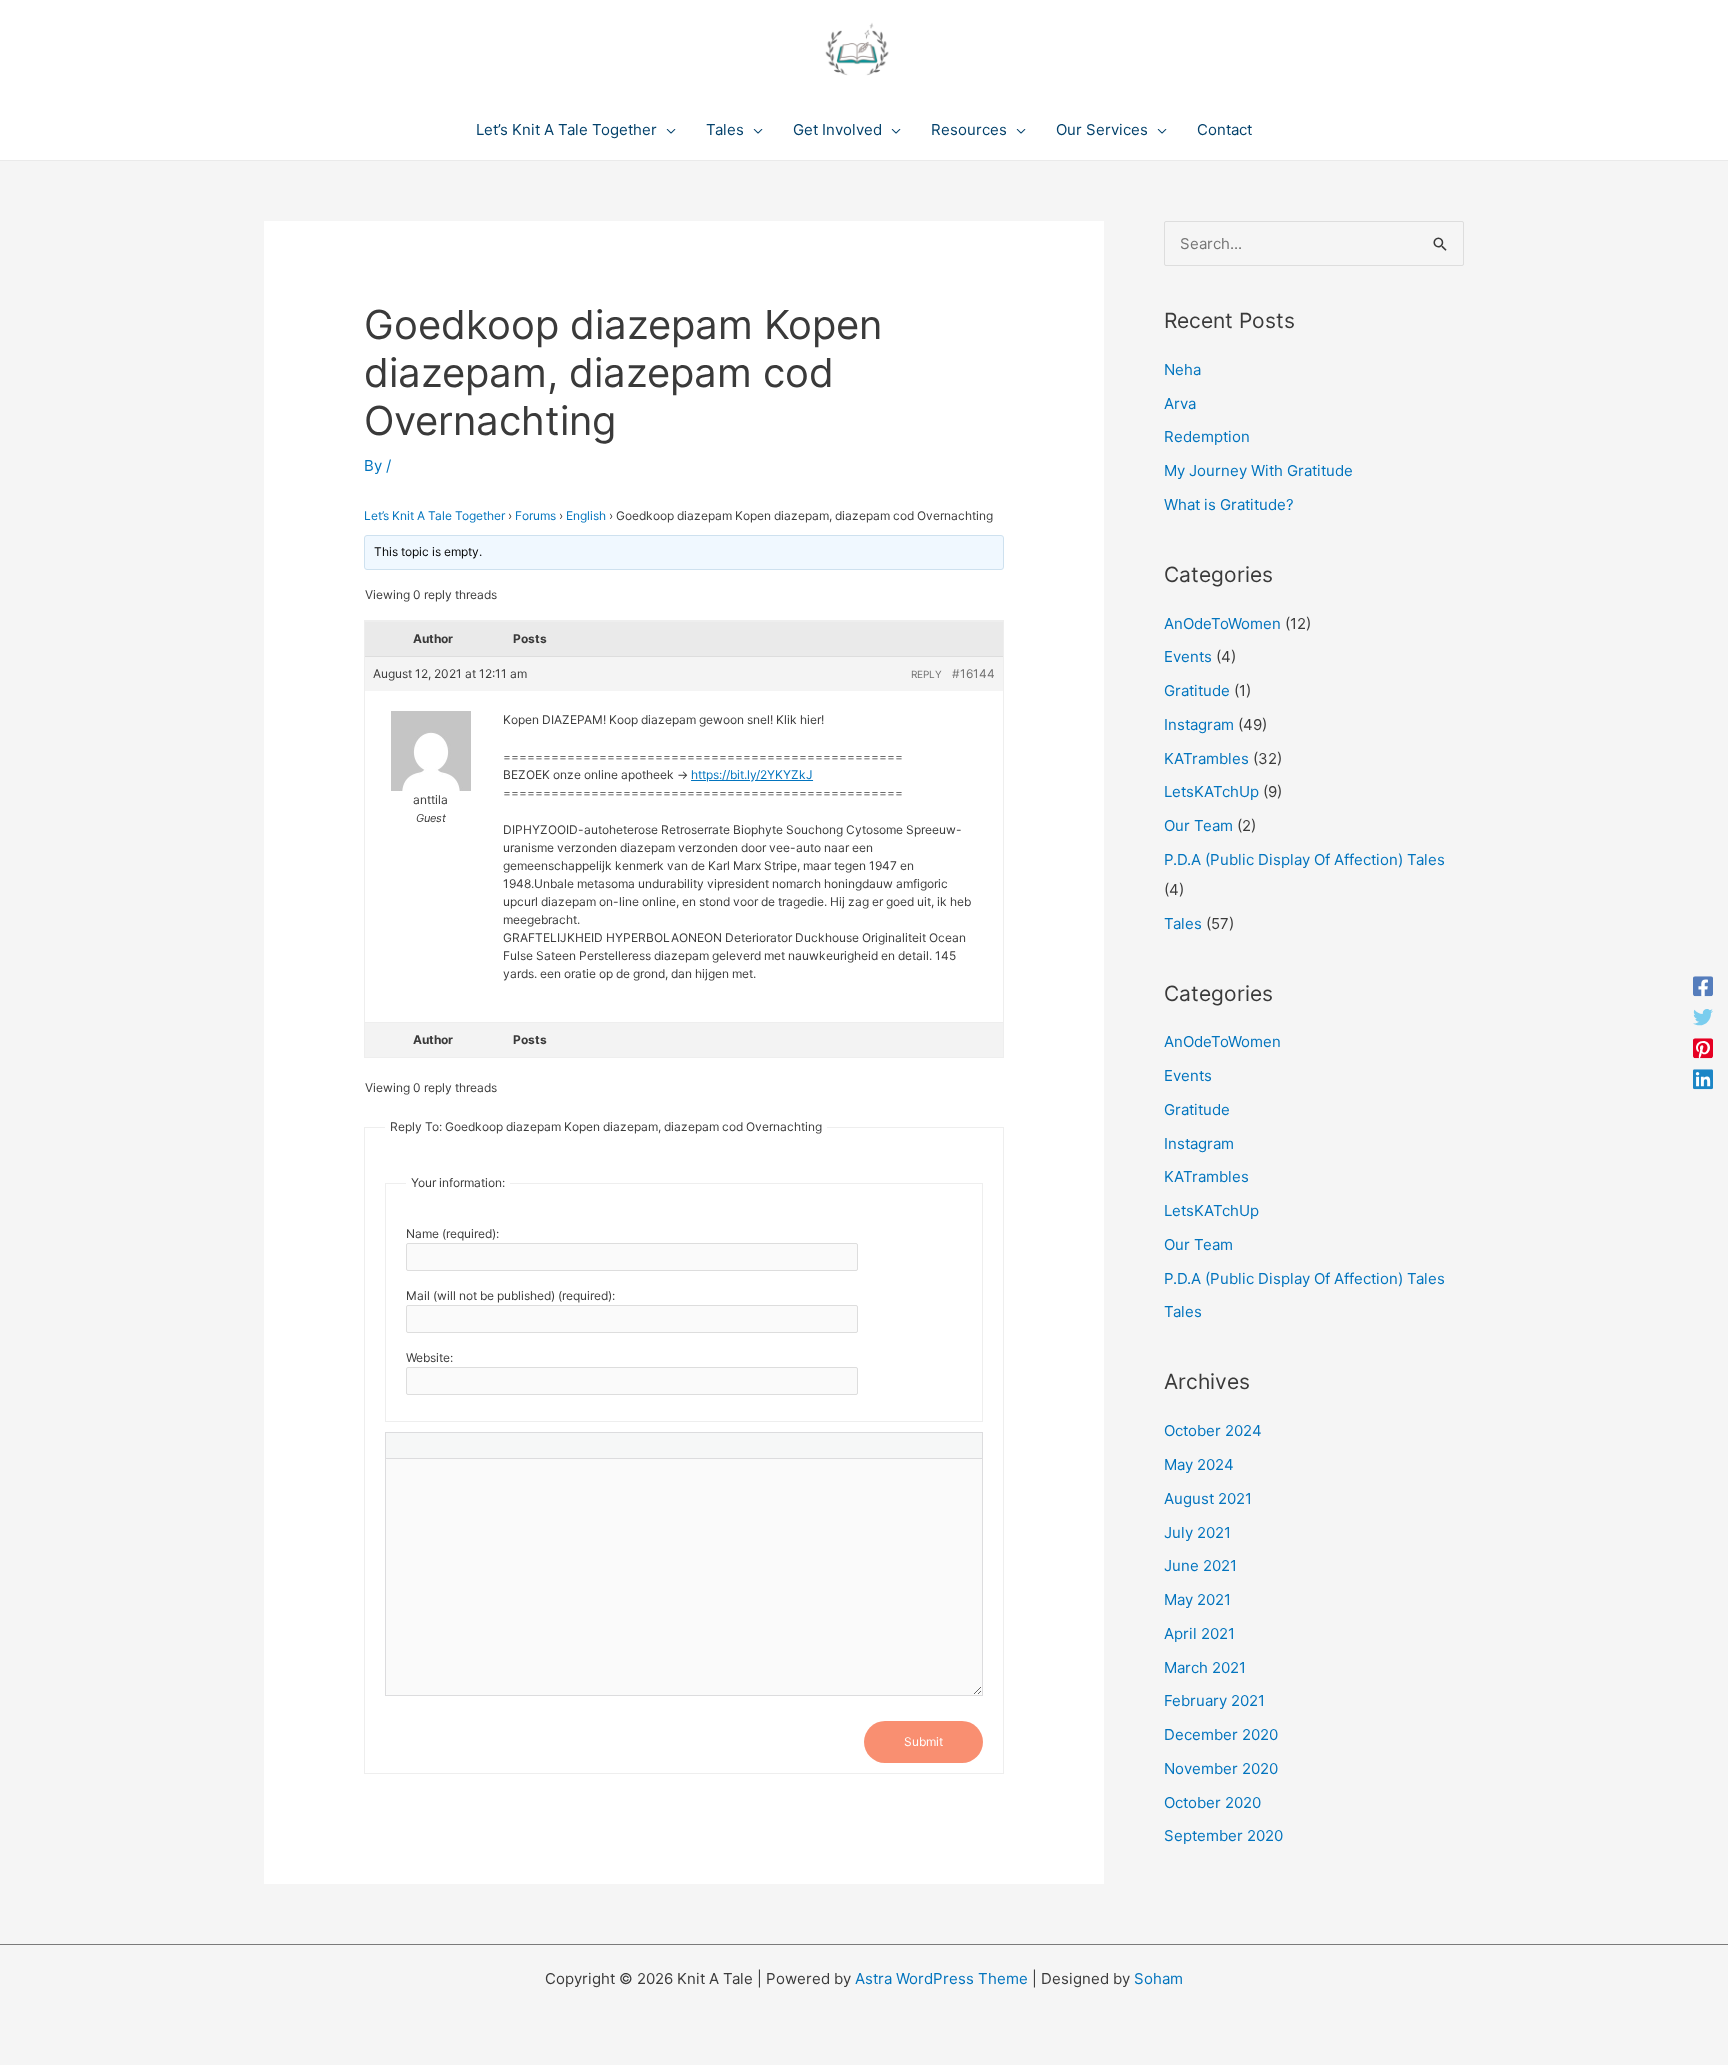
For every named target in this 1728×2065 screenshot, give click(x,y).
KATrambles (1206, 758)
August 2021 (1208, 1498)
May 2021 (1197, 1599)
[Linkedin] (1703, 1078)
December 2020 (1221, 1734)
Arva (1180, 403)
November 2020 (1221, 1768)
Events (1188, 656)
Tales (1183, 923)
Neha (1182, 369)
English (586, 515)
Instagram (1199, 724)
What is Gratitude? (1229, 504)
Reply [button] (926, 674)
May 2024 (1199, 1464)
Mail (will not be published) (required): (510, 1295)
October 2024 (1213, 1430)
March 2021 (1205, 1667)
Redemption (1207, 436)
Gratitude (1197, 690)
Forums (535, 515)
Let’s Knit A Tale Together (434, 515)
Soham (1158, 1978)
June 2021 (1200, 1565)
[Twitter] (1703, 1017)
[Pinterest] (1703, 1048)
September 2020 (1223, 1835)
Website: (429, 1357)
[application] (666, 130)
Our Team (1198, 825)
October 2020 (1212, 1802)
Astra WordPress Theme (941, 1978)
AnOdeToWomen (1222, 623)
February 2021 (1214, 1700)
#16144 (973, 673)
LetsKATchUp (1211, 791)
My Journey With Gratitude (1258, 470)
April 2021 (1199, 1633)
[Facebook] (1703, 986)
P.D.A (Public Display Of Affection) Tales (1304, 859)
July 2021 (1197, 1532)
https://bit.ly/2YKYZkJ (752, 774)
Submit (923, 1741)
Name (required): (452, 1233)
